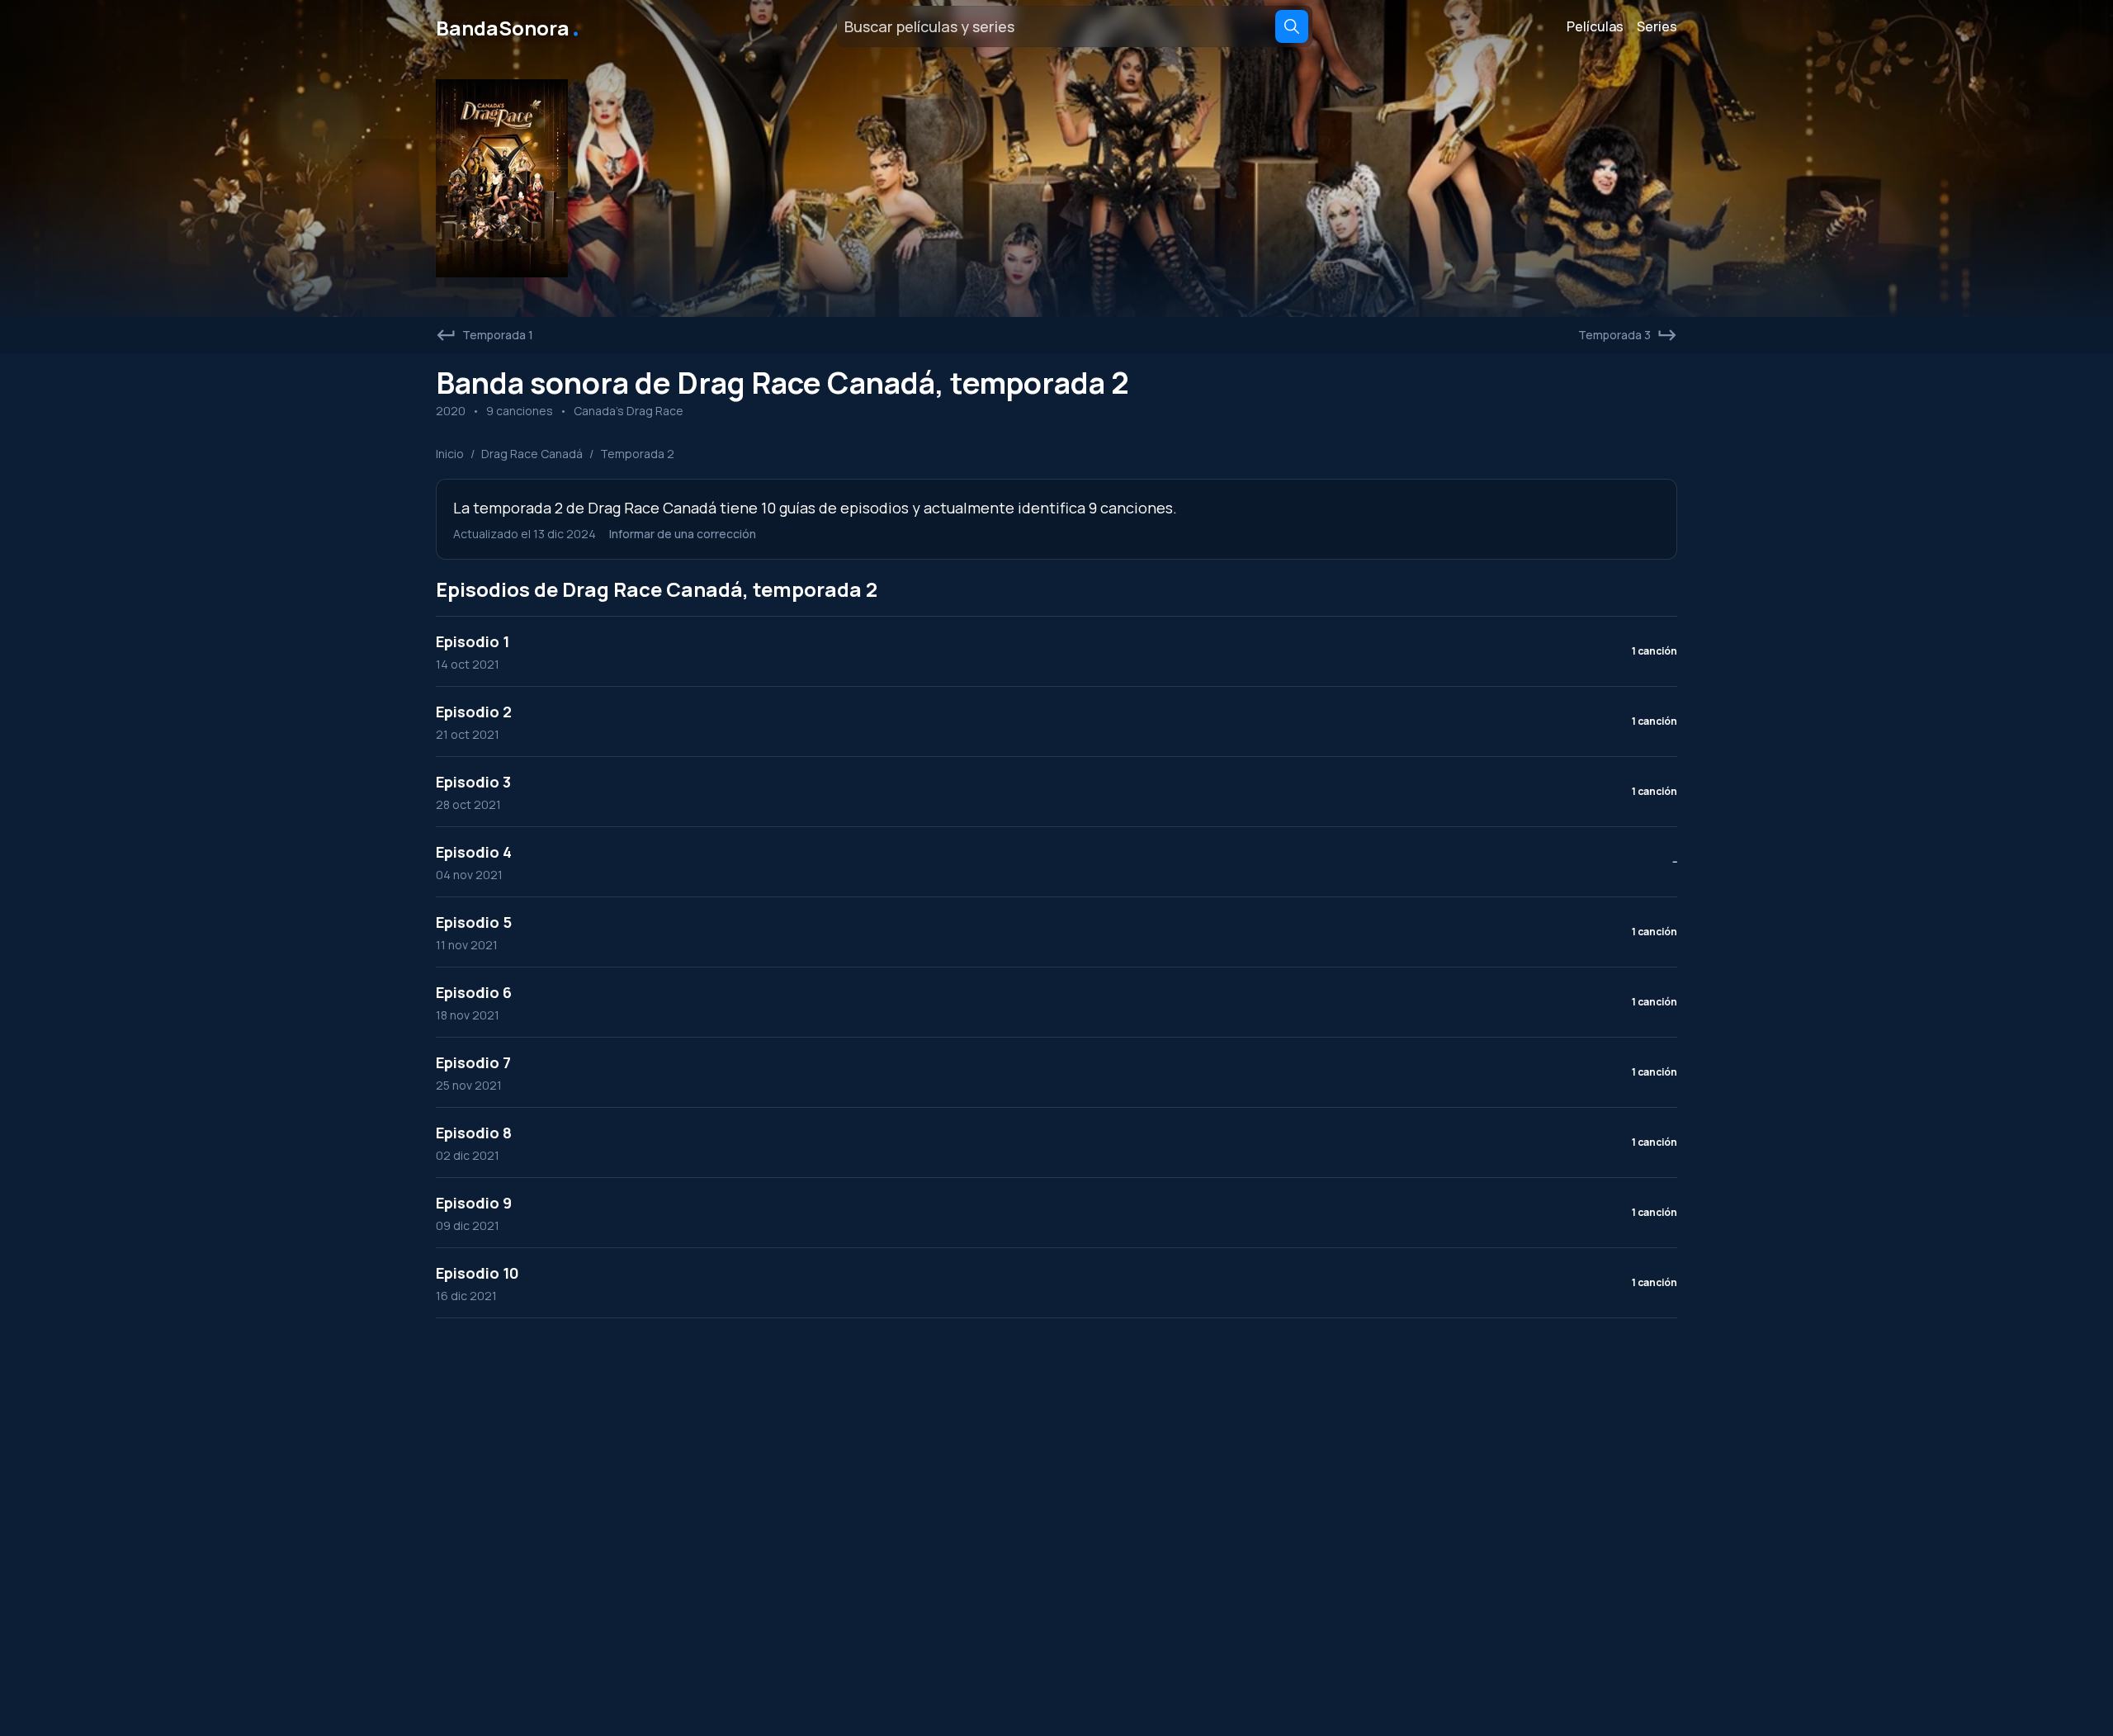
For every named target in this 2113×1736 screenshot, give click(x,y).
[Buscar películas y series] (1292, 26)
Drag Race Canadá (532, 454)
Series (1657, 26)
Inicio (450, 454)
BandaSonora (509, 26)
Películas (1595, 26)
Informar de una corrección (683, 534)
